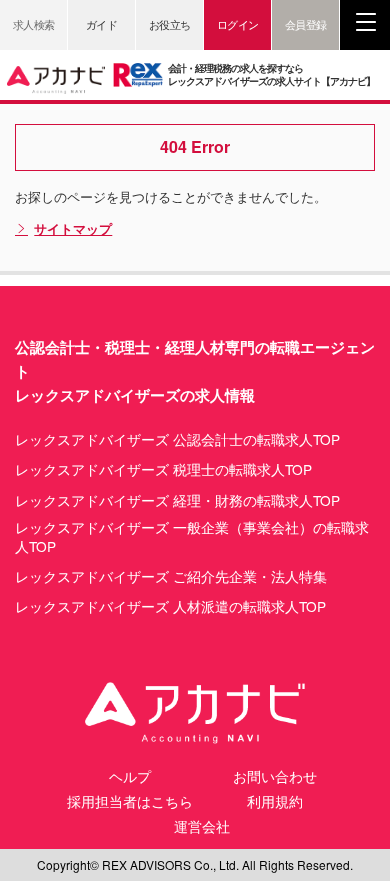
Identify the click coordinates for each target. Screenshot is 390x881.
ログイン (238, 24)
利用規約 (275, 801)
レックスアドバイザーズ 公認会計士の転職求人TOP (177, 439)
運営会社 (202, 826)
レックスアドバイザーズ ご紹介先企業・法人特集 (171, 576)
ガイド (102, 24)
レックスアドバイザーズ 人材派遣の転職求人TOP (170, 606)
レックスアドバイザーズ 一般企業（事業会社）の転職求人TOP (192, 537)
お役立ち (170, 24)
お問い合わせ (275, 776)
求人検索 (34, 24)
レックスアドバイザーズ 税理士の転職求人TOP (163, 469)
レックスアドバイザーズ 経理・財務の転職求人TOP (177, 500)
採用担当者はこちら (130, 801)
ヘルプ (130, 776)
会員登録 (306, 24)
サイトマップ (73, 229)
